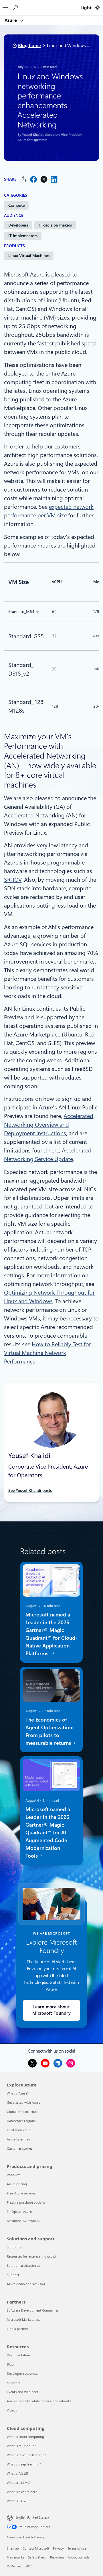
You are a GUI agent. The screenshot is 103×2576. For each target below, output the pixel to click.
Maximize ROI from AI (23, 2221)
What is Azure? (18, 2093)
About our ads (79, 2557)
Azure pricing (17, 2184)
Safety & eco (37, 2557)
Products (14, 2175)
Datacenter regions (21, 2121)
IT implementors (23, 236)
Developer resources (22, 2373)
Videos (12, 2410)
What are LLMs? (19, 2483)
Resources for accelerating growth (33, 2256)
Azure (11, 20)
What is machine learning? (26, 2455)
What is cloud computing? (26, 2437)
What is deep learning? (24, 2464)
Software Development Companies (33, 2310)
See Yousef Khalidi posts (30, 1490)
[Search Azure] (15, 8)
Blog (10, 2364)
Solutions (14, 2247)
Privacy (58, 2548)
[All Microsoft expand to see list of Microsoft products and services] (5, 6)
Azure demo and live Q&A (26, 2284)
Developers (18, 225)
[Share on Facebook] (33, 179)
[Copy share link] (23, 179)
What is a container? (22, 2492)
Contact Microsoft (36, 2548)
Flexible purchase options (26, 2202)
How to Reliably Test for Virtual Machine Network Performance (47, 1353)
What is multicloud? (21, 2446)
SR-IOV (13, 880)
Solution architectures (23, 2265)
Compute (16, 205)
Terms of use (77, 2548)
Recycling (57, 2557)
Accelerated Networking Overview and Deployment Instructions (49, 1125)
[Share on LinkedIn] (54, 179)
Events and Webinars (22, 2392)
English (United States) (32, 2517)
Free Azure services (21, 2193)
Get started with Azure (24, 2102)
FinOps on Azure (19, 2212)
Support (13, 2275)
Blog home (29, 46)
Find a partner (18, 2329)
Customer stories (20, 2148)
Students (13, 2383)
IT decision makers (55, 225)
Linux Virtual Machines (29, 256)
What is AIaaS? (18, 2473)
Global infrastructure (23, 2112)
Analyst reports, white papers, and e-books (39, 2401)
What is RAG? (17, 2501)
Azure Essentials (19, 2139)
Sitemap (13, 2548)
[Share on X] (44, 179)
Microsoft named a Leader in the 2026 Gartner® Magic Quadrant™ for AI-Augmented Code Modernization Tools (48, 1832)
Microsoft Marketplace (24, 2319)
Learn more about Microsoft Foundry (51, 2010)
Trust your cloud (19, 2130)
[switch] (97, 8)
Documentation (18, 2355)
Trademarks (16, 2557)
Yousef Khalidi (33, 135)
